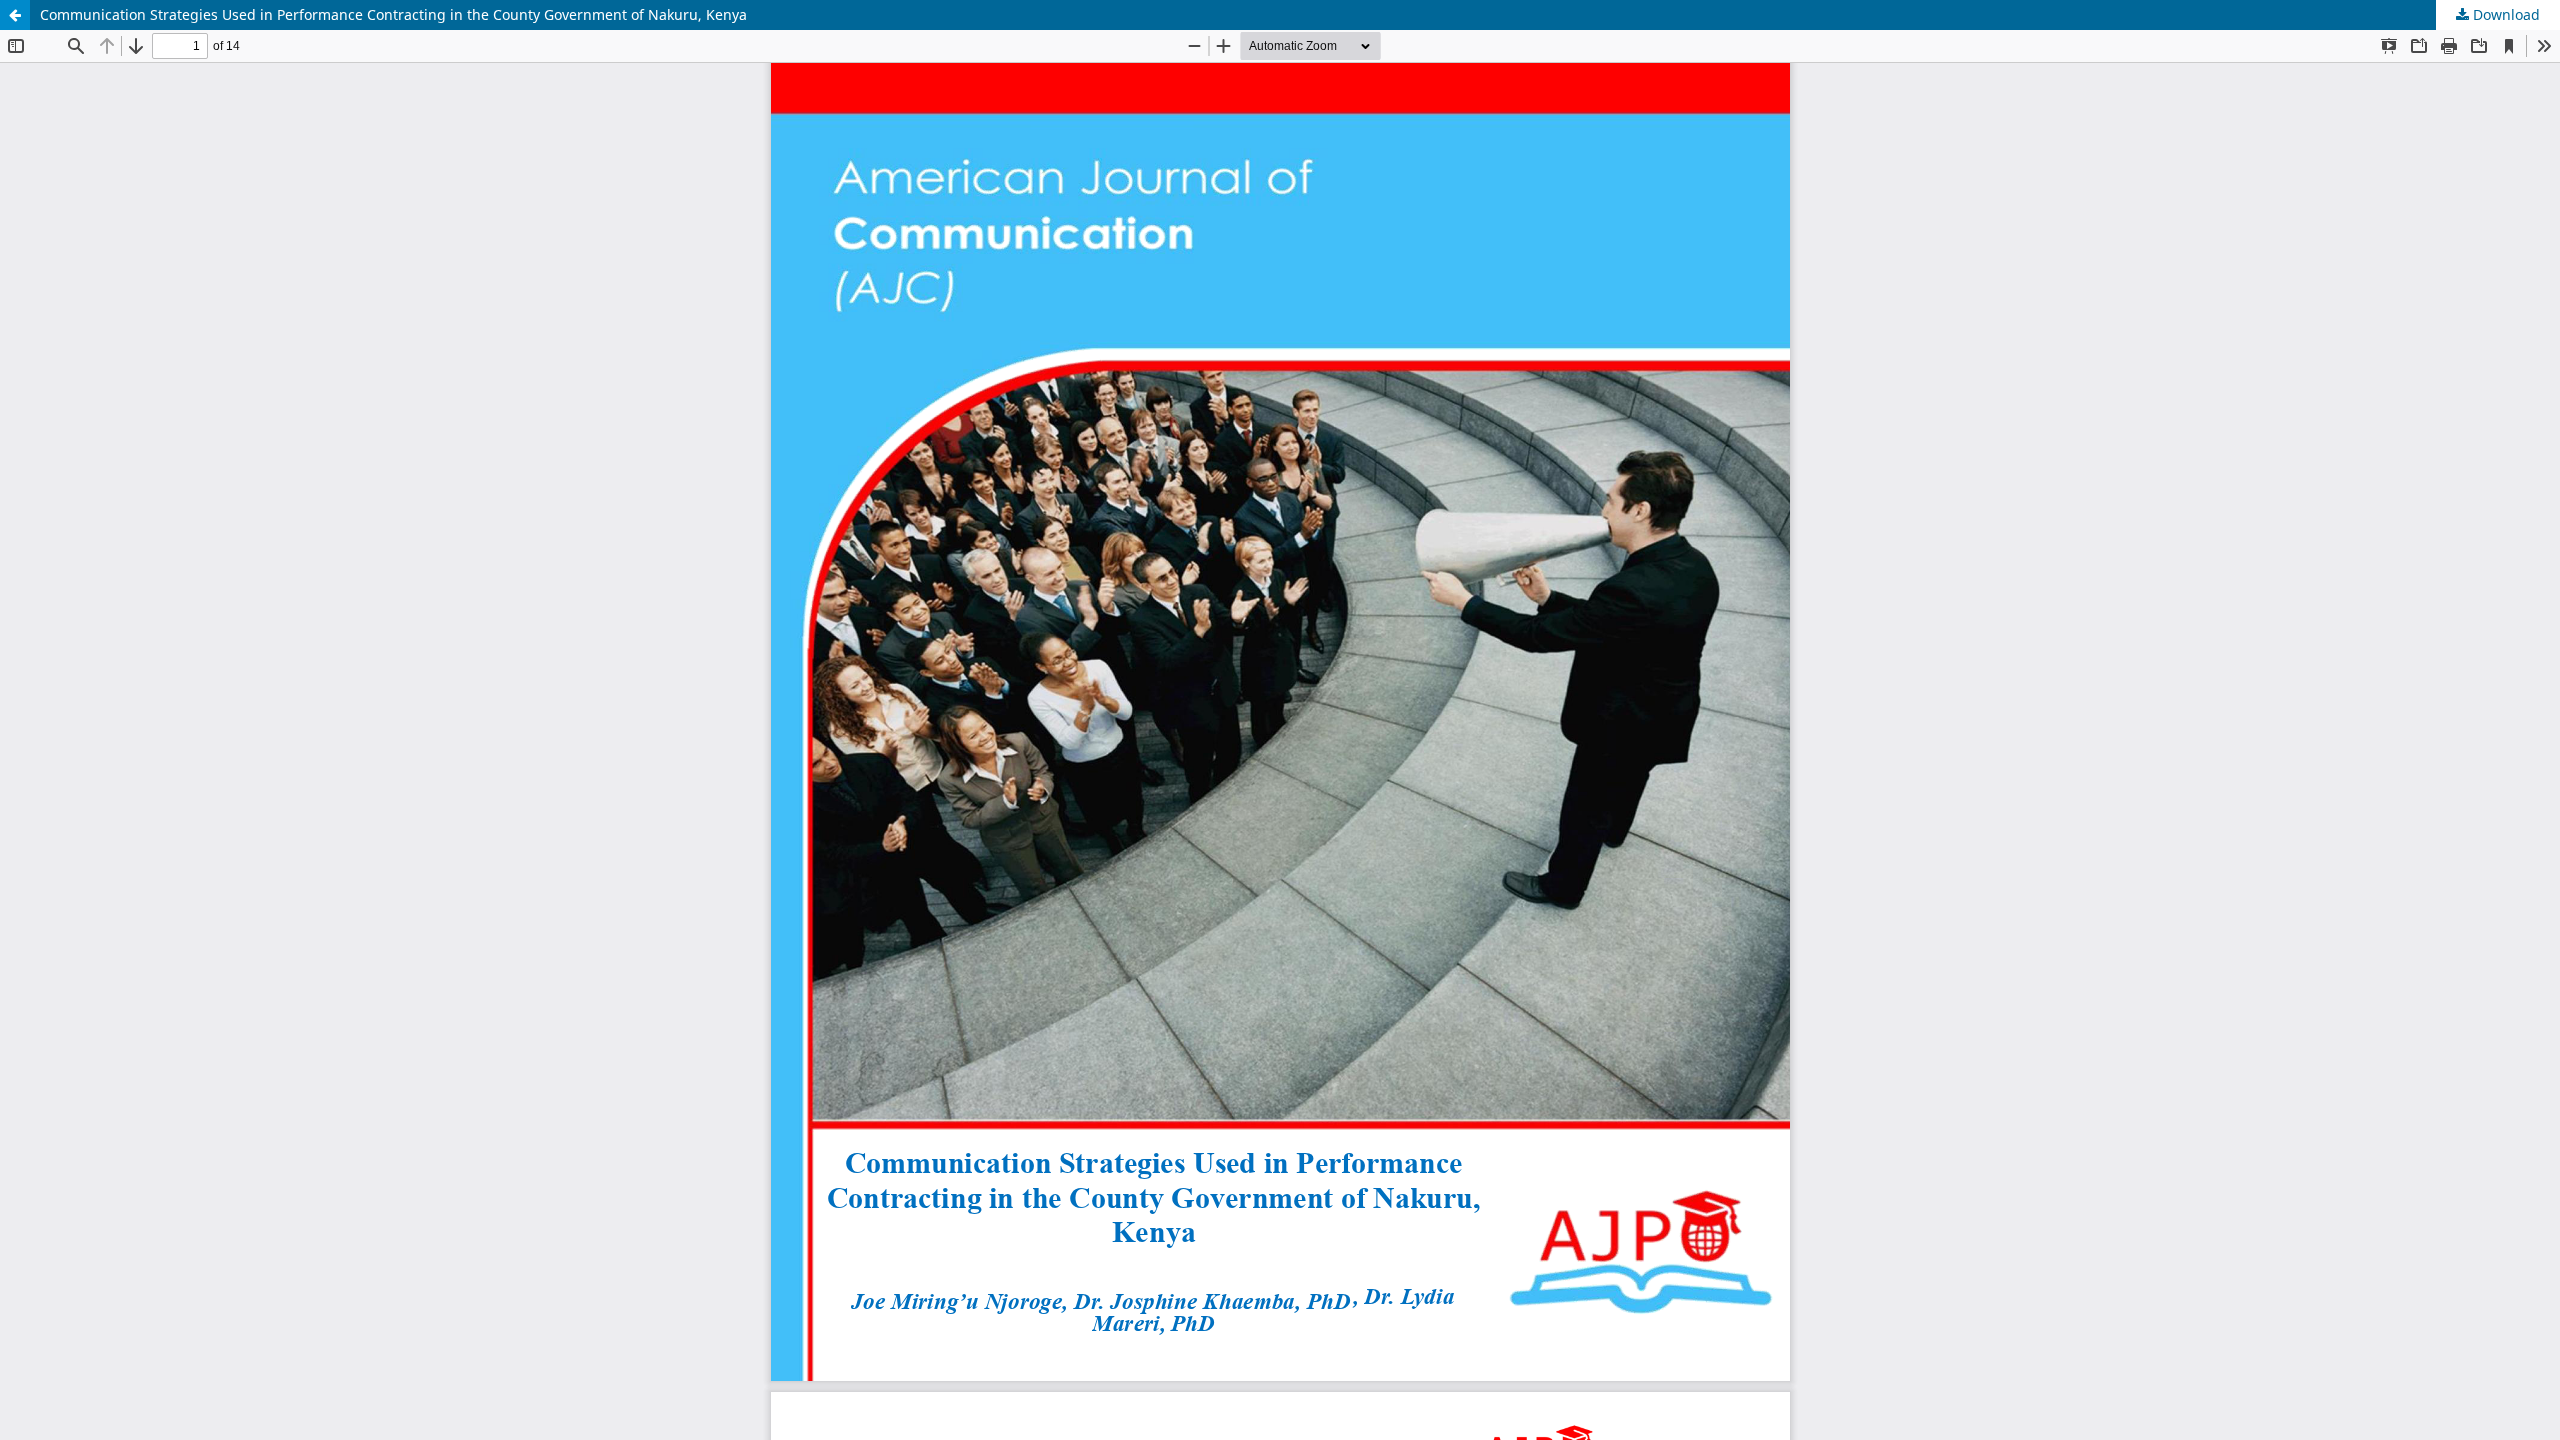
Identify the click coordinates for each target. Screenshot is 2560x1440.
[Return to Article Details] (15, 15)
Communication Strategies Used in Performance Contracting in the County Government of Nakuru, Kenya (393, 14)
